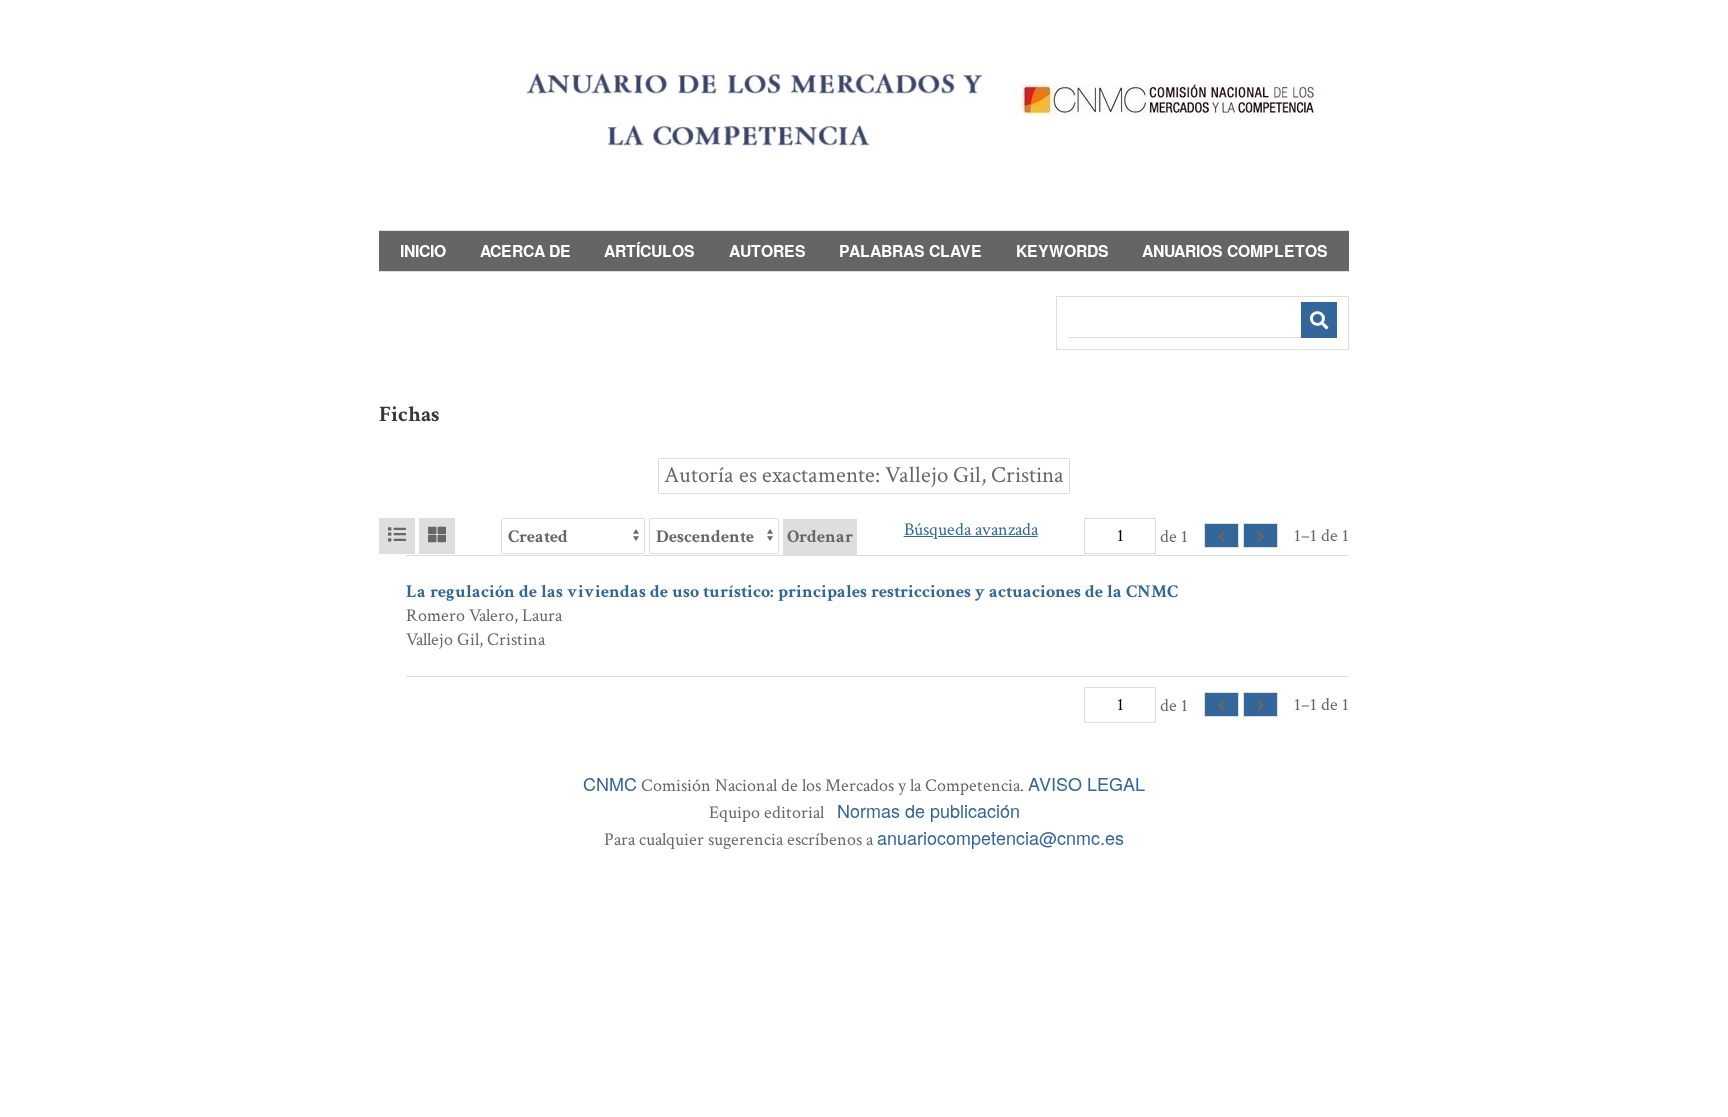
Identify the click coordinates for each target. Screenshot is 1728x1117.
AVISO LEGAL (1086, 783)
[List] (397, 536)
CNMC (610, 783)
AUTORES (767, 250)
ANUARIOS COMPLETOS (1235, 250)
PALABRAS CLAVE (910, 250)
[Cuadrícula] (437, 536)
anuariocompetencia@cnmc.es (1000, 837)
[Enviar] (1319, 320)
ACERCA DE (525, 250)
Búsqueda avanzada (971, 529)
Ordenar (820, 536)
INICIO (423, 250)
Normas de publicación (928, 810)
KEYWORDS (1062, 250)
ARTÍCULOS (649, 250)
